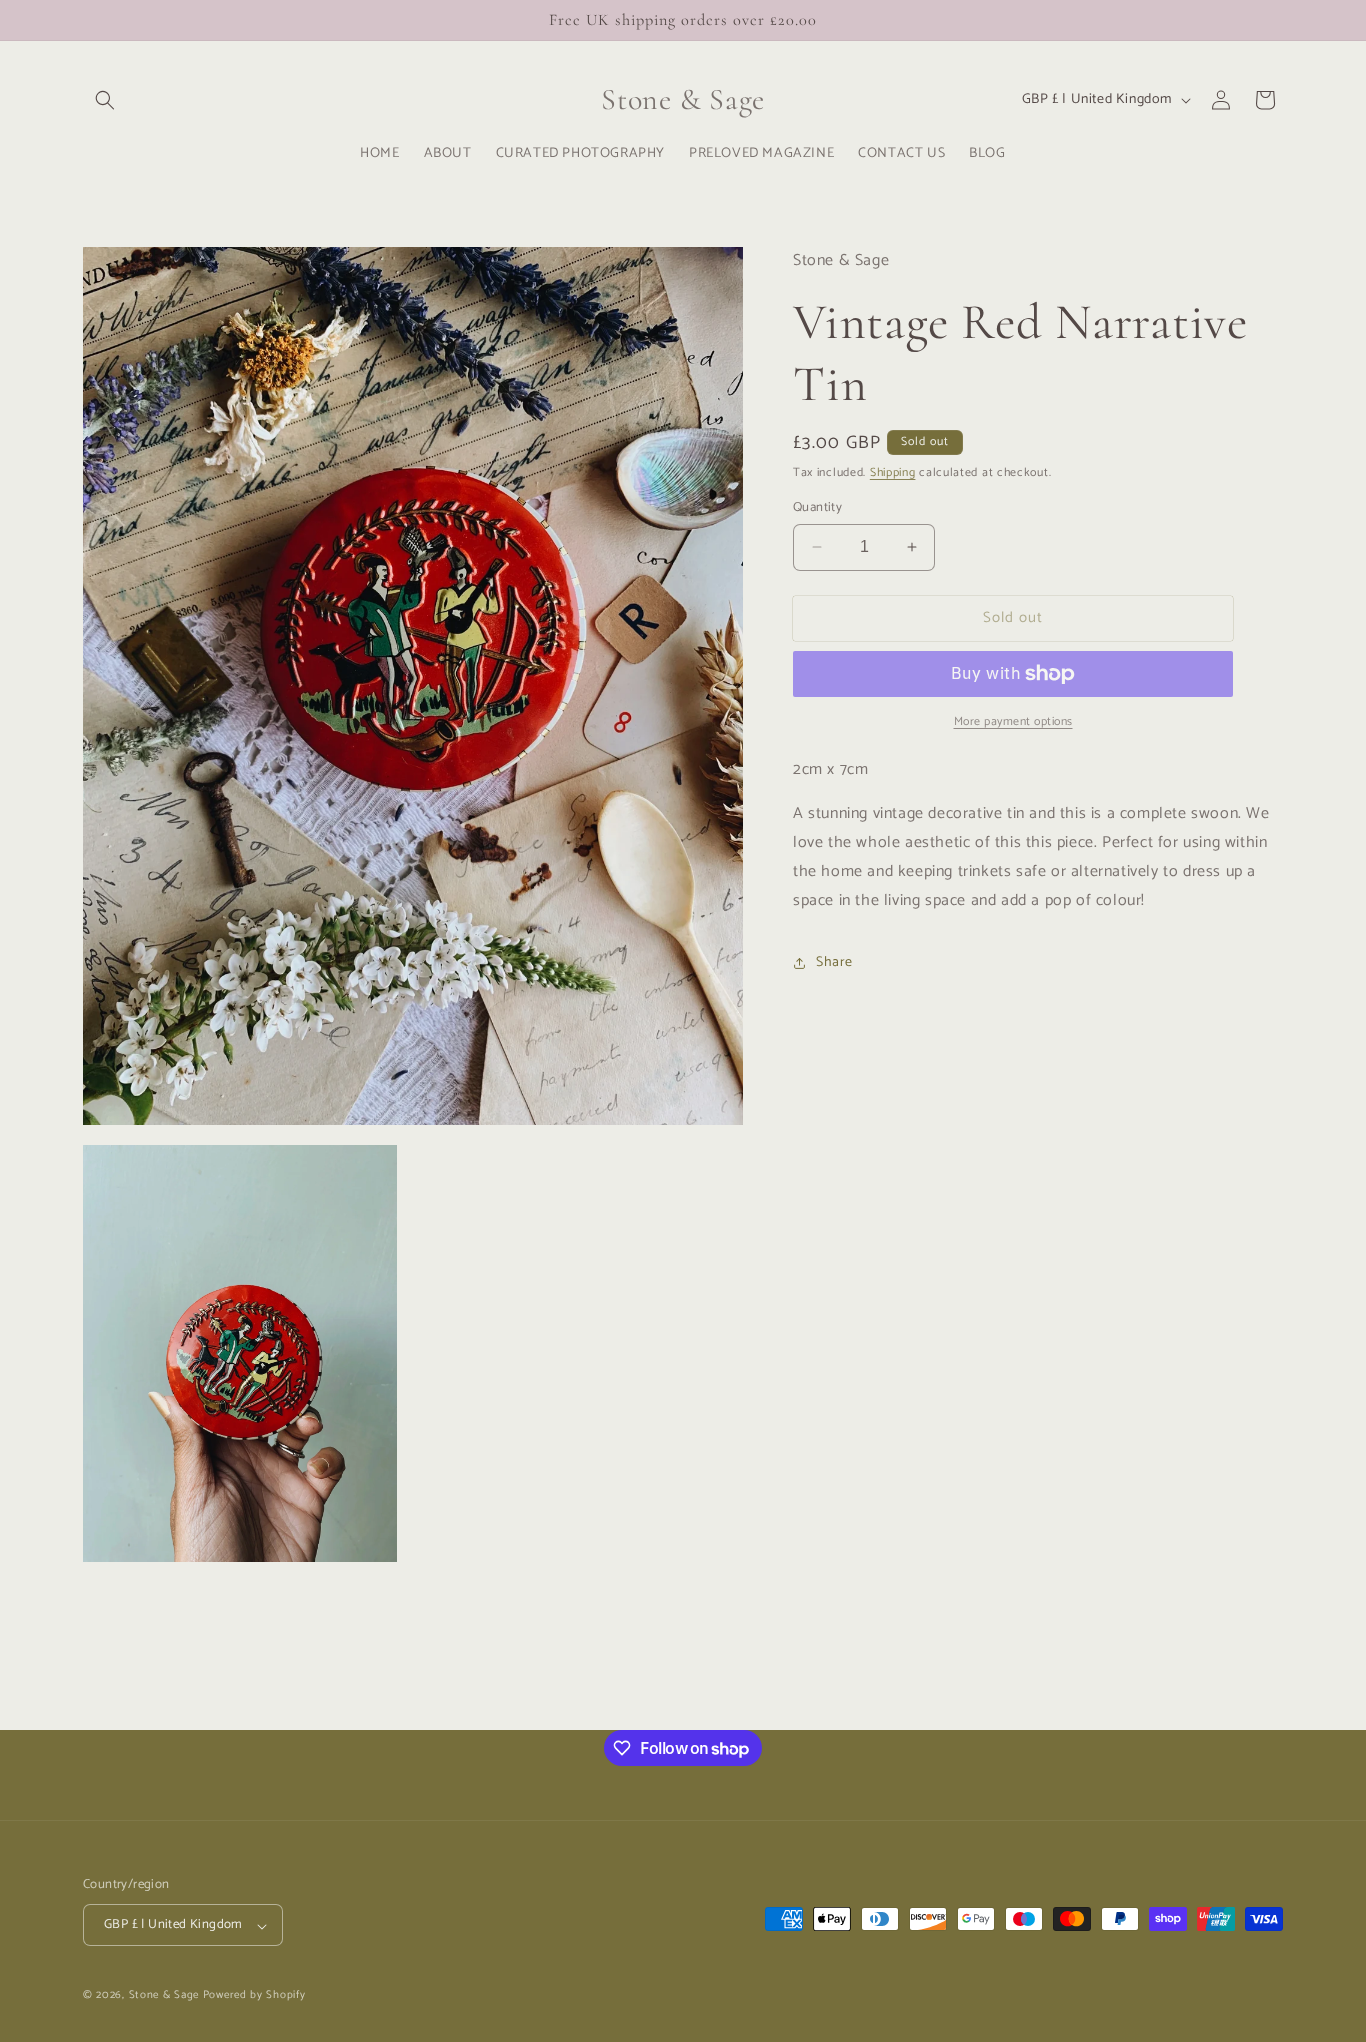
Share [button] (834, 962)
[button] (105, 100)
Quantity (817, 508)
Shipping (893, 472)
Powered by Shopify (254, 1996)
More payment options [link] (1013, 722)
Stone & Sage (166, 1996)
